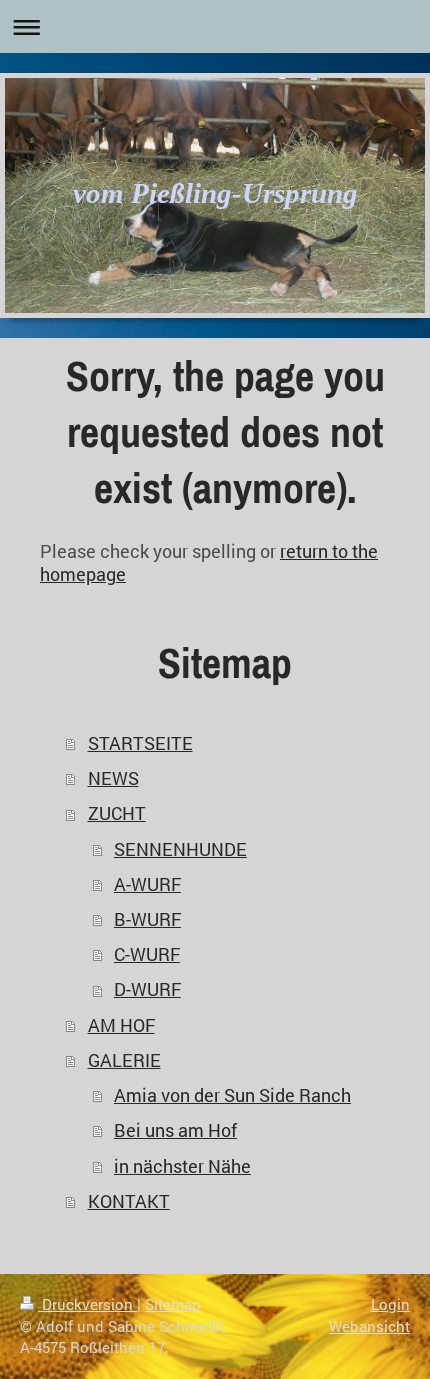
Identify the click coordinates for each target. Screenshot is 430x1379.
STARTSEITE (140, 743)
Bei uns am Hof (175, 1130)
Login (390, 1304)
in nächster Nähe (182, 1166)
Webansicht (369, 1326)
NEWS (113, 778)
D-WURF (147, 989)
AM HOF (121, 1025)
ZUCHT (117, 813)
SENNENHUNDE (180, 849)
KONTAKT (129, 1201)
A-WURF (147, 884)
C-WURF (147, 954)
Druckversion (87, 1304)
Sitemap (173, 1304)
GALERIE (124, 1060)
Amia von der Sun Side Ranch (232, 1095)
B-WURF (147, 919)
